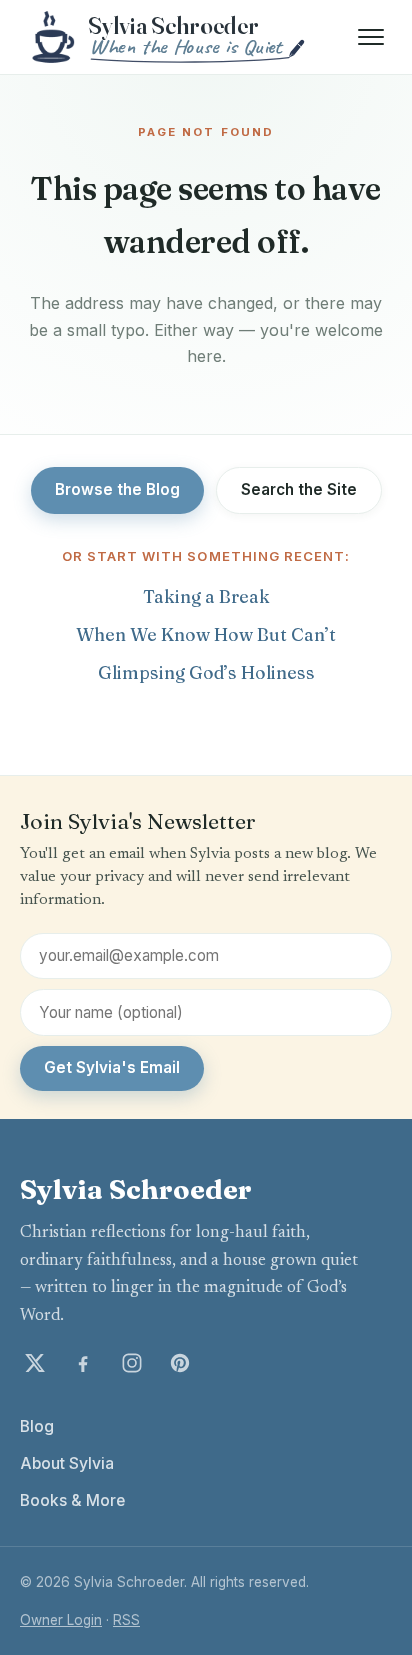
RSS (126, 1620)
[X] (35, 1363)
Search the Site (299, 489)
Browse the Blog (117, 489)
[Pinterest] (180, 1363)
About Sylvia (67, 1463)
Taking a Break (206, 596)
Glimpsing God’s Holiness (206, 672)
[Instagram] (132, 1363)
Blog (37, 1426)
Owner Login (61, 1620)
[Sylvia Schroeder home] (170, 37)
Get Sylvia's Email (112, 1067)
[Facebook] (83, 1363)
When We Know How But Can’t (206, 634)
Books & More (72, 1500)
